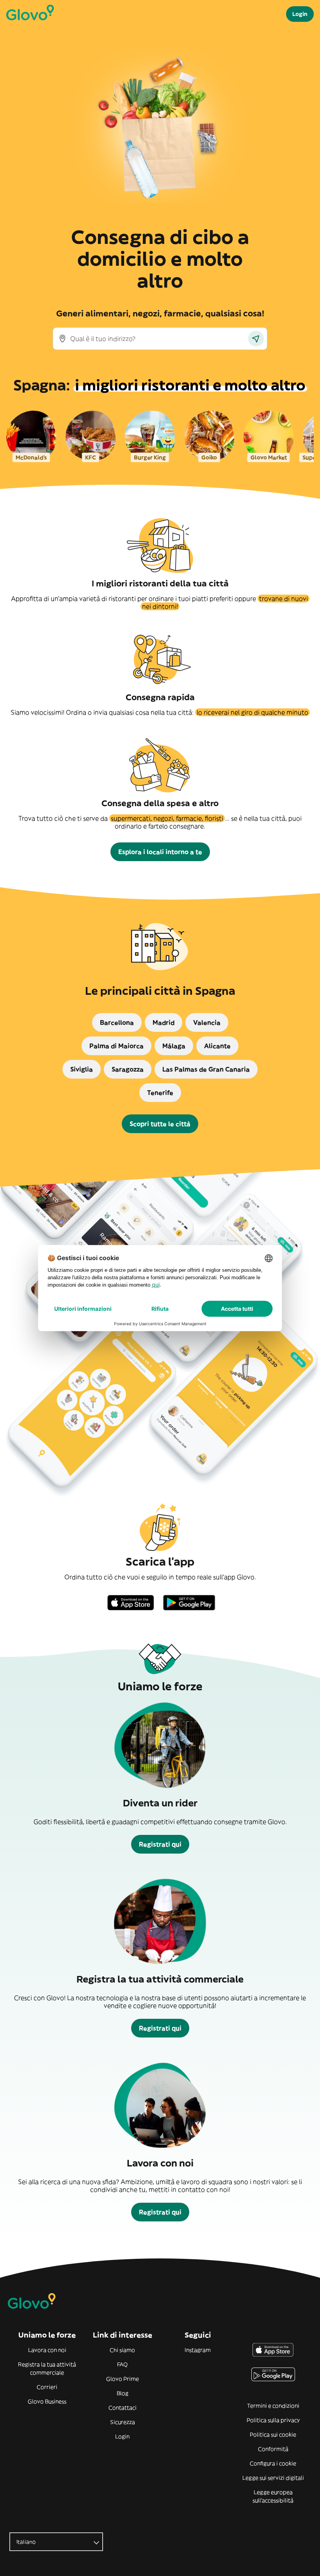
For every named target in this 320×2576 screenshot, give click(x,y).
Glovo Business (47, 2401)
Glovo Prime (123, 2379)
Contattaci (123, 2408)
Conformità (273, 2449)
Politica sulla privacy (273, 2420)
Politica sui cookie (273, 2435)
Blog (123, 2393)
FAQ (122, 2364)
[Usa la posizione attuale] (256, 339)
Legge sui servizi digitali (273, 2478)
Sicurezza (123, 2422)
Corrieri (47, 2387)
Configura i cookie (273, 2463)
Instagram (198, 2350)
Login (122, 2437)
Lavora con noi (47, 2350)
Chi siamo (122, 2350)
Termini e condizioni (273, 2406)
